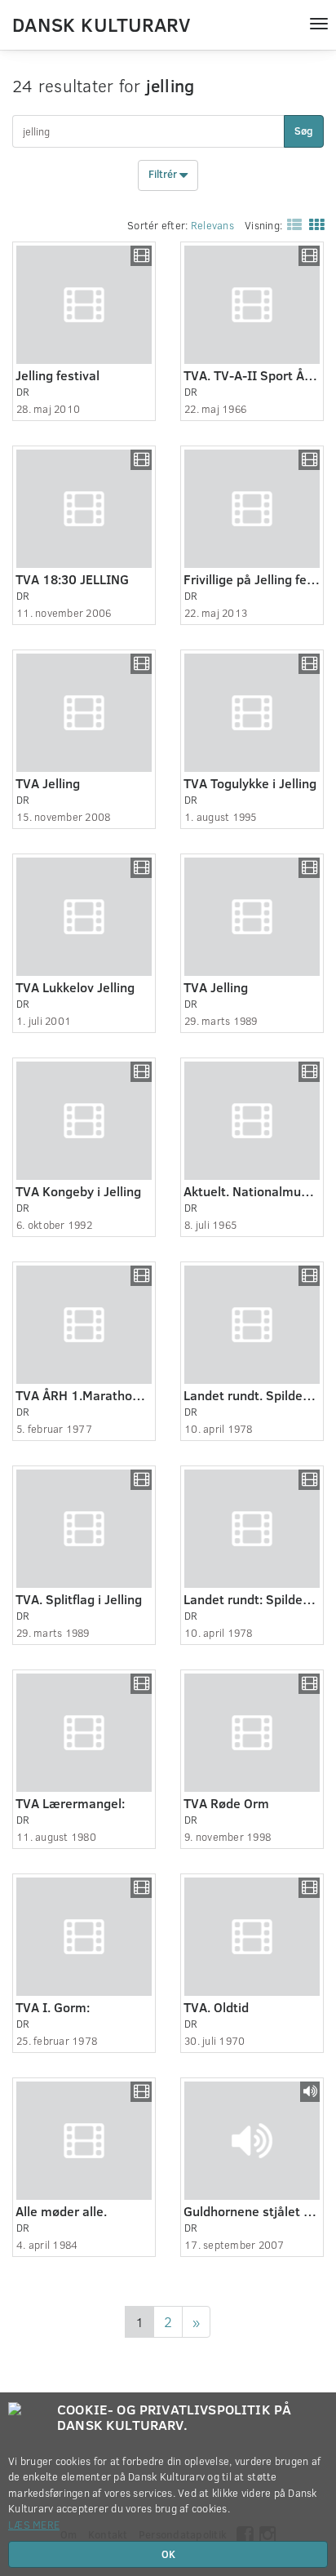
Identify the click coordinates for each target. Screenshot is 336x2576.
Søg (304, 131)
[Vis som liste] (291, 224)
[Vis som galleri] (313, 224)
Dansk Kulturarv (101, 24)
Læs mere (34, 2525)
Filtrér (164, 175)
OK (168, 2554)
